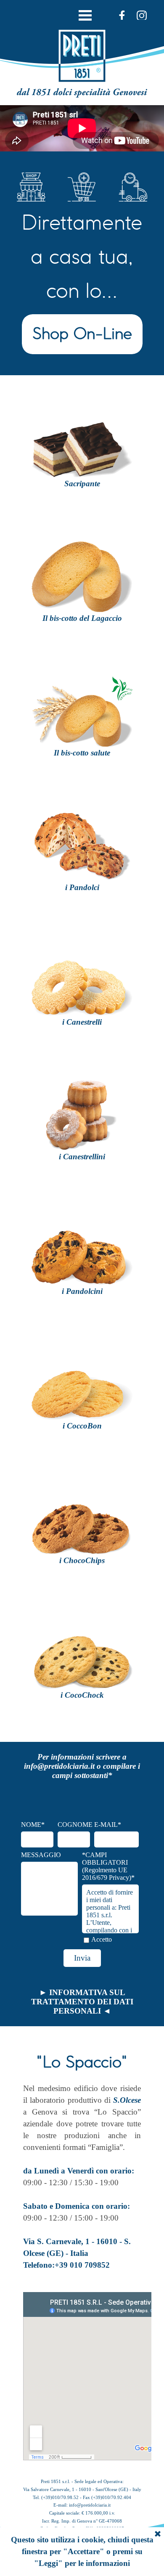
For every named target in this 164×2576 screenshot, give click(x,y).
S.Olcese (127, 2100)
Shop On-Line (82, 330)
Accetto (102, 1939)
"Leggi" (48, 2563)
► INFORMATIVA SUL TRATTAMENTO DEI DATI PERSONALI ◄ (82, 2002)
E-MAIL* (108, 1825)
